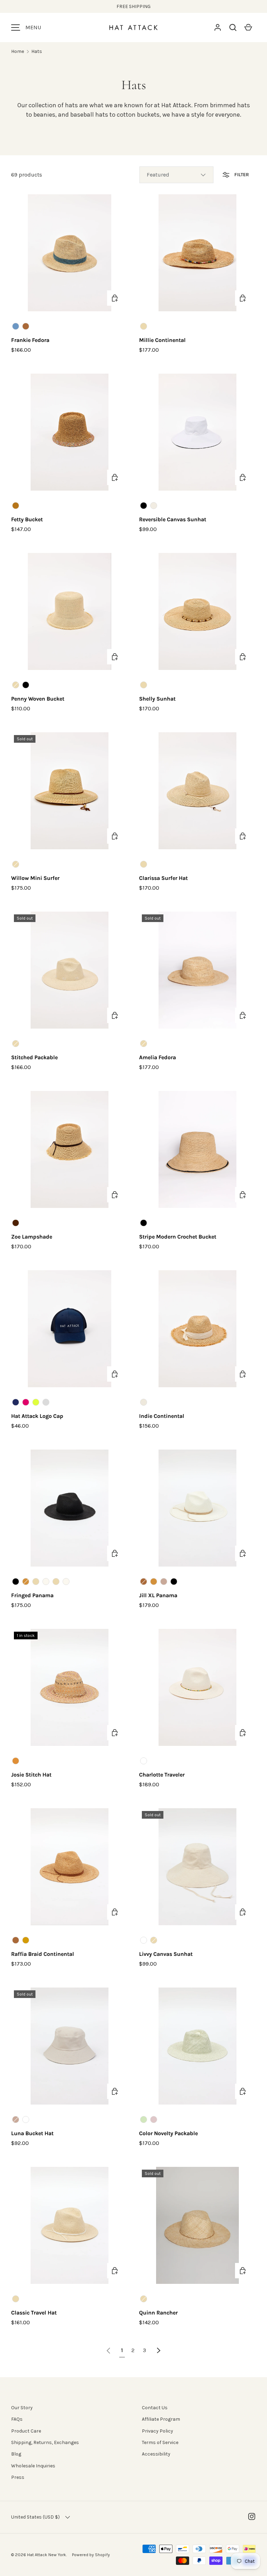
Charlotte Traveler (162, 1775)
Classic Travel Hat (34, 2313)
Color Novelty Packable (168, 2133)
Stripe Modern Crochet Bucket (178, 1237)
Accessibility (156, 2454)
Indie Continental (162, 1416)
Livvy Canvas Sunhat (166, 1954)
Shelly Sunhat (157, 699)
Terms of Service (160, 2442)
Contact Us (155, 2408)
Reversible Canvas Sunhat (173, 519)
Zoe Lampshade (32, 1237)
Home (18, 51)
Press (18, 2477)
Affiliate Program (161, 2419)
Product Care (26, 2431)
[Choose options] (115, 298)
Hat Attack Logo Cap (37, 1416)
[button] (233, 28)
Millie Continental (162, 340)
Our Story (22, 2408)
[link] (108, 2350)
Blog (16, 2454)
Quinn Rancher (158, 2313)
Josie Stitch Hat (31, 1775)
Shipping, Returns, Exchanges (45, 2442)
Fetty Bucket (27, 519)
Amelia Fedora (157, 1057)
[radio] (16, 326)
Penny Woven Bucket (38, 699)
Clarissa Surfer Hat (163, 878)
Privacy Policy (157, 2431)
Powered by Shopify (91, 2555)
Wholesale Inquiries (33, 2466)
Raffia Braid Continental (43, 1954)
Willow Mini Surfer (35, 878)
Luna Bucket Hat (32, 2133)
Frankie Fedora (30, 340)
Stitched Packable (34, 1057)
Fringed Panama (32, 1595)
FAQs (17, 2419)
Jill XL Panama (158, 1595)
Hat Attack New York (47, 2555)
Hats (37, 51)
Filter (241, 175)
